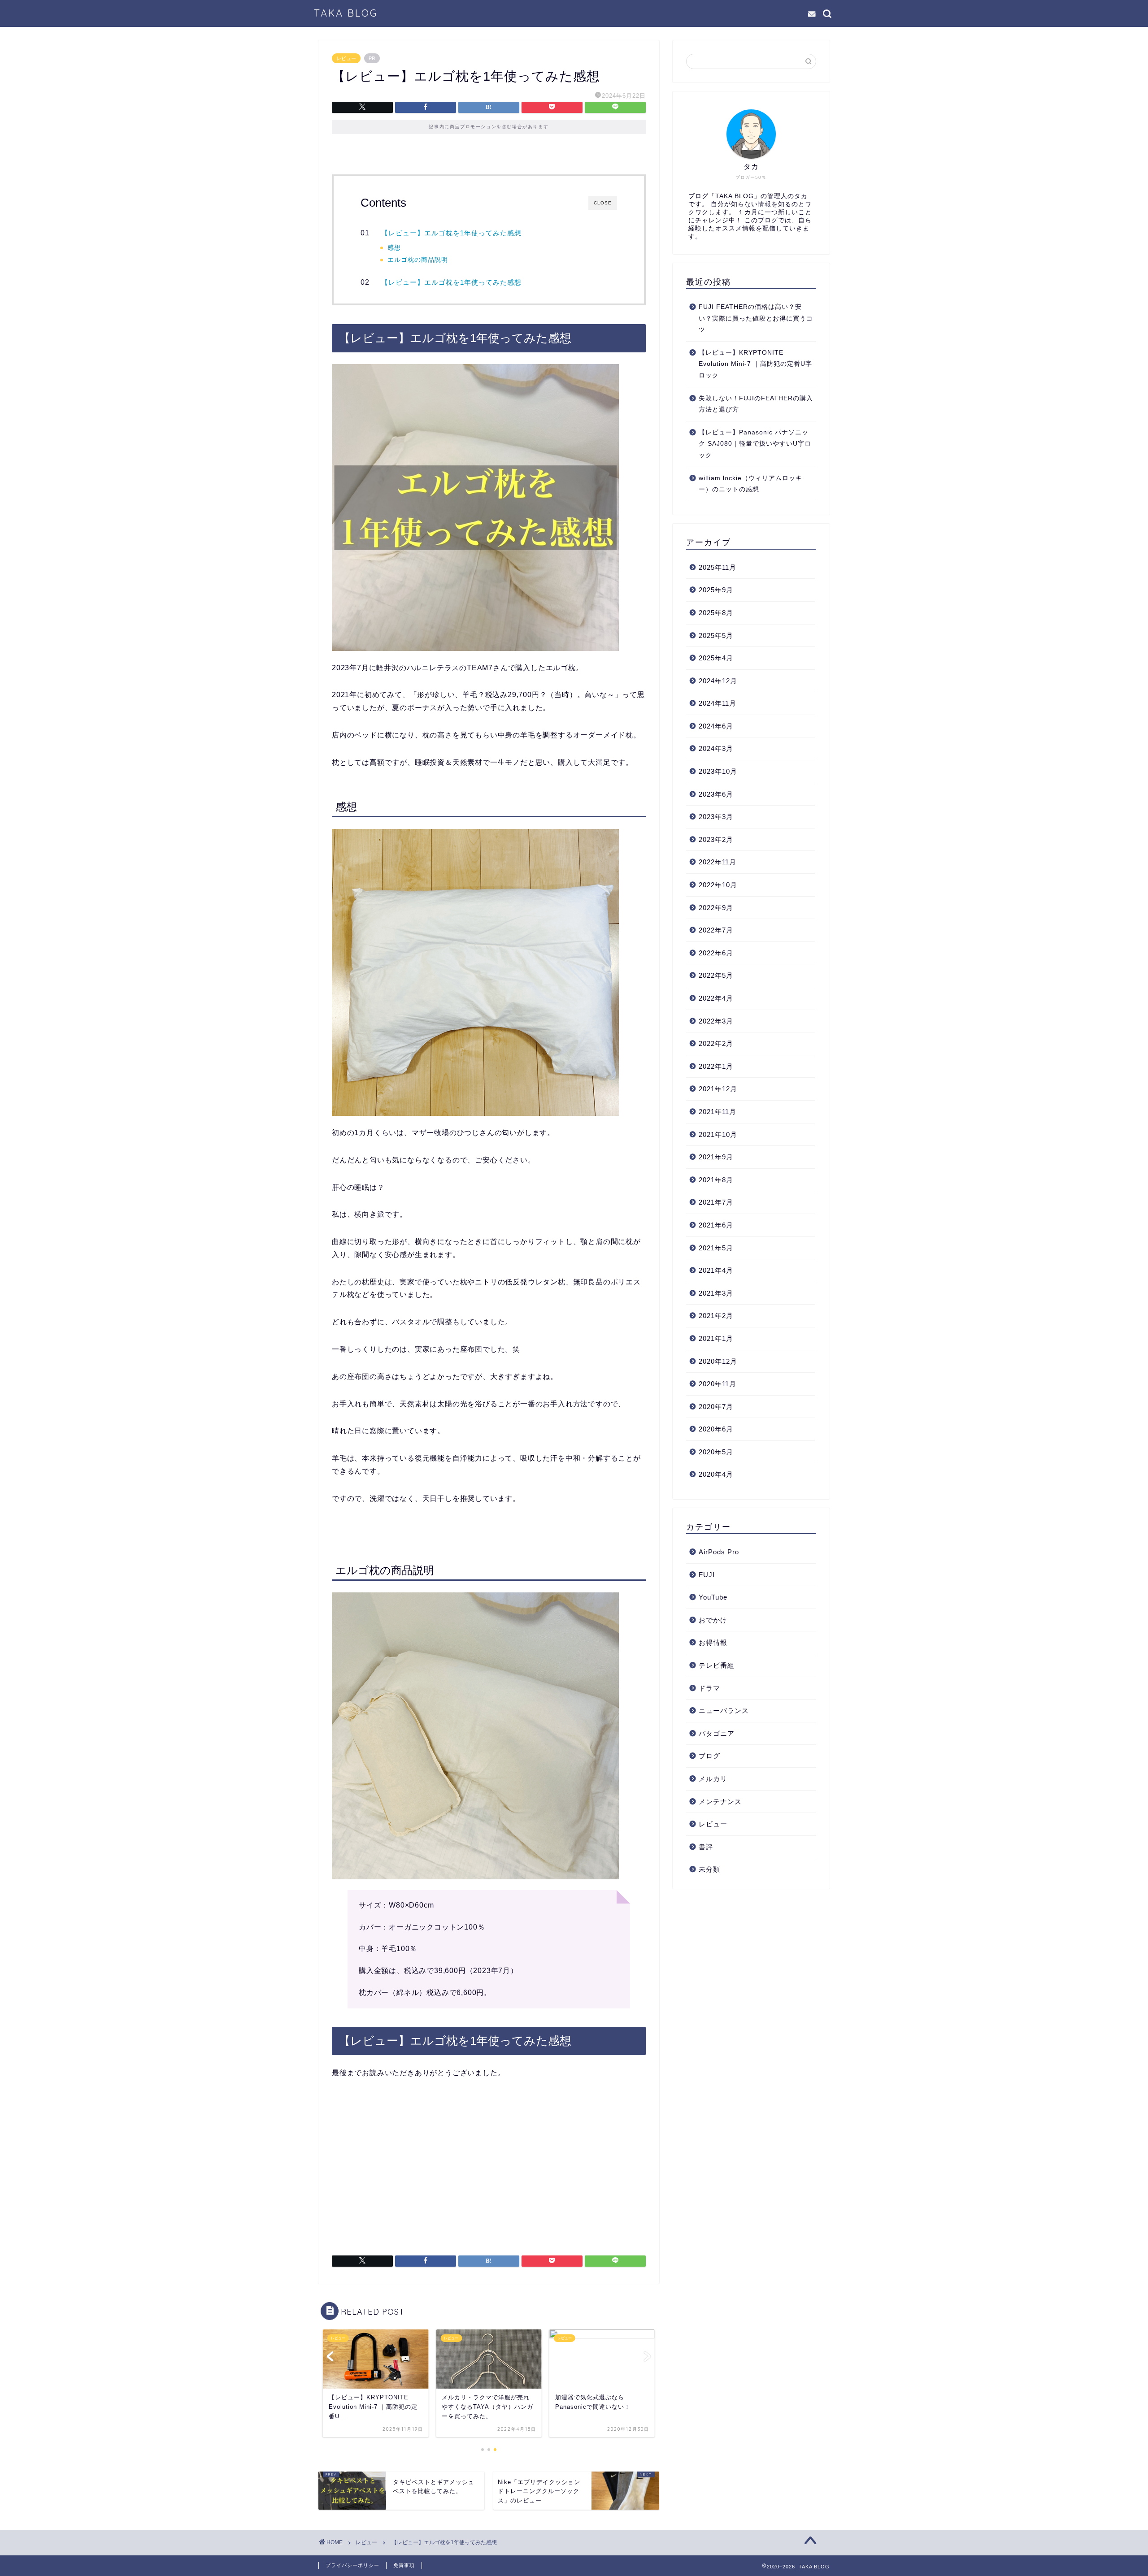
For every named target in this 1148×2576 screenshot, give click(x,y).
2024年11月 (717, 703)
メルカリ (713, 1779)
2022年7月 (716, 930)
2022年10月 (718, 885)
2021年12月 (718, 1089)
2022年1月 (716, 1066)
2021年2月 (716, 1316)
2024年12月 (718, 681)
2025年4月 (716, 658)
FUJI (707, 1575)
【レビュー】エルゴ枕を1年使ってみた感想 (451, 233)
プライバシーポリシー (352, 2565)
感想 (394, 248)
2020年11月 (717, 1384)
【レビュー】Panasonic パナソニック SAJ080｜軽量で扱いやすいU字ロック (755, 444)
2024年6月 (716, 726)
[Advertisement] (489, 2170)
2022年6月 (716, 953)
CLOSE (603, 203)
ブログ (709, 1756)
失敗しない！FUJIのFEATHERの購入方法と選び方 (756, 404)
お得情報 (713, 1642)
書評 (706, 1847)
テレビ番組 (717, 1665)
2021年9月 (716, 1157)
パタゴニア (717, 1733)
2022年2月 (716, 1043)
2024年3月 (716, 748)
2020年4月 (716, 1474)
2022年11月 (717, 862)
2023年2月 (716, 839)
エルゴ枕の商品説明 (418, 260)
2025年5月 (716, 635)
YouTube (713, 1597)
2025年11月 (717, 567)
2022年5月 (716, 975)
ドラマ (709, 1688)
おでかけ (713, 1620)
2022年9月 (716, 908)
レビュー (346, 58)
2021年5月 (716, 1248)
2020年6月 (716, 1429)
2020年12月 (718, 1361)
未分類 (709, 1869)
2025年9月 (716, 590)
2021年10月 (718, 1134)
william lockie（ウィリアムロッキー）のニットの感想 (750, 484)
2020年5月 (716, 1452)
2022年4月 (716, 998)
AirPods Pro (719, 1552)
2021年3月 (716, 1293)
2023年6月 (716, 794)
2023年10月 (718, 771)
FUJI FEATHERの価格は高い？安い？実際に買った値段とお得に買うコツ (756, 318)
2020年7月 (716, 1407)
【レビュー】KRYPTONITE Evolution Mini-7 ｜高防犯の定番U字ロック (755, 364)
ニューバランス (724, 1711)
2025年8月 (716, 613)
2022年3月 (716, 1021)
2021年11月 (717, 1112)
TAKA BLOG (346, 13)
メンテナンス (720, 1802)
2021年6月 (716, 1225)
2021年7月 (716, 1202)
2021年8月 (716, 1180)
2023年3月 (716, 817)
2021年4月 (716, 1270)
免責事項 (404, 2565)
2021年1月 (716, 1338)
